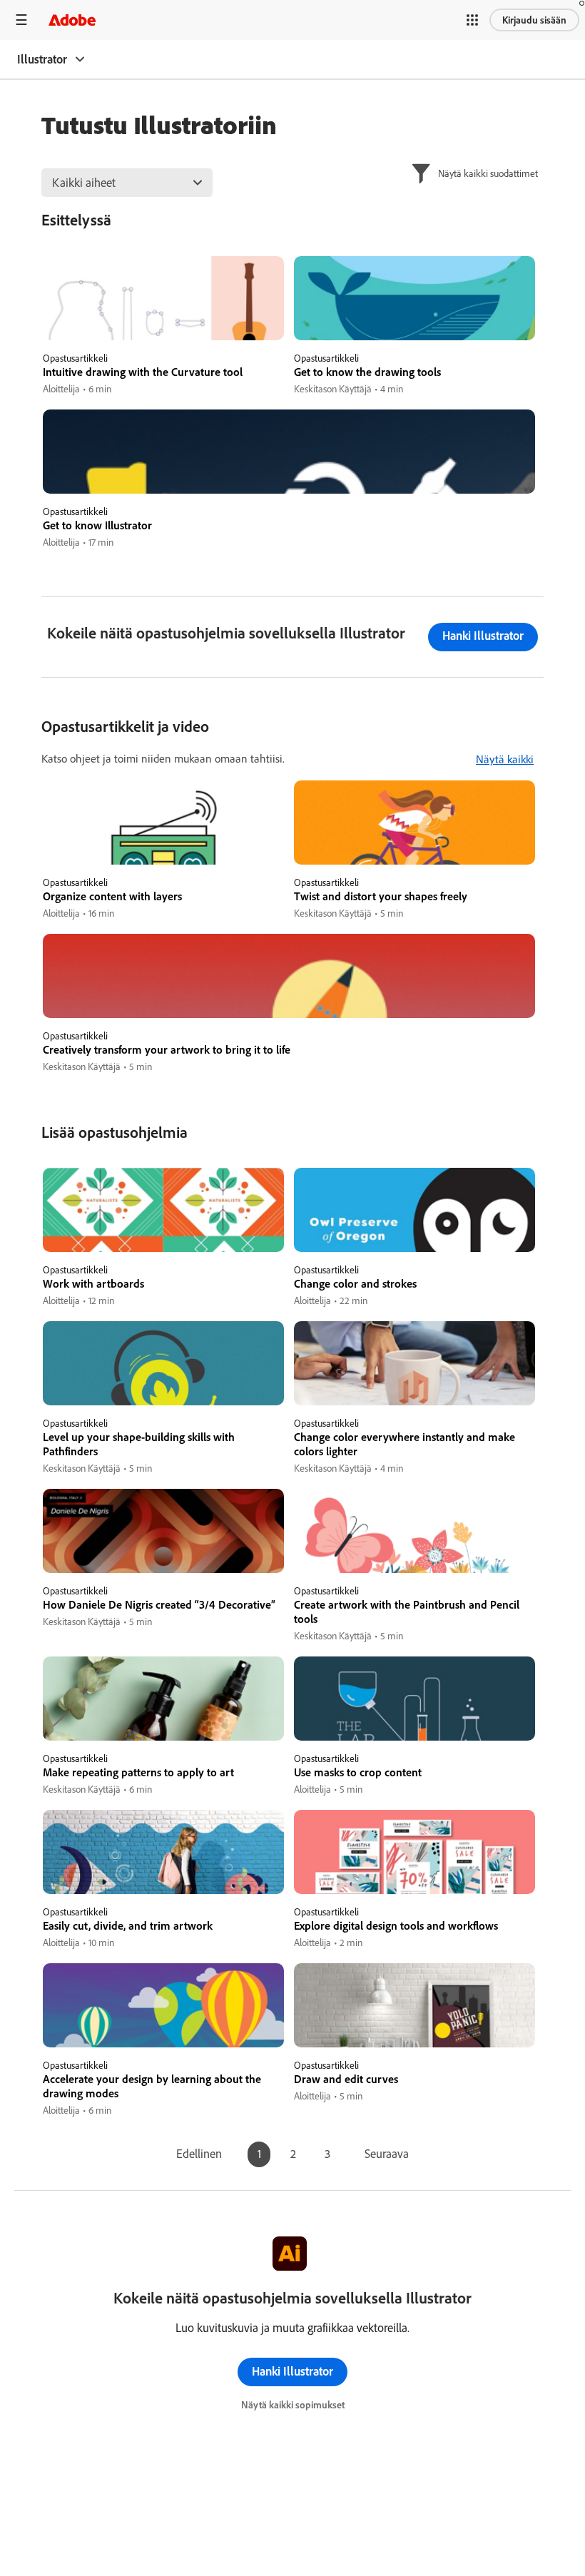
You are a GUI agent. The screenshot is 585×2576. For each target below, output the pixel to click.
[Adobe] (72, 20)
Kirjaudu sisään (534, 20)
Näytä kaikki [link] (505, 759)
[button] (472, 20)
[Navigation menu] (21, 20)
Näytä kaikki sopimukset (293, 2405)
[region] (163, 326)
